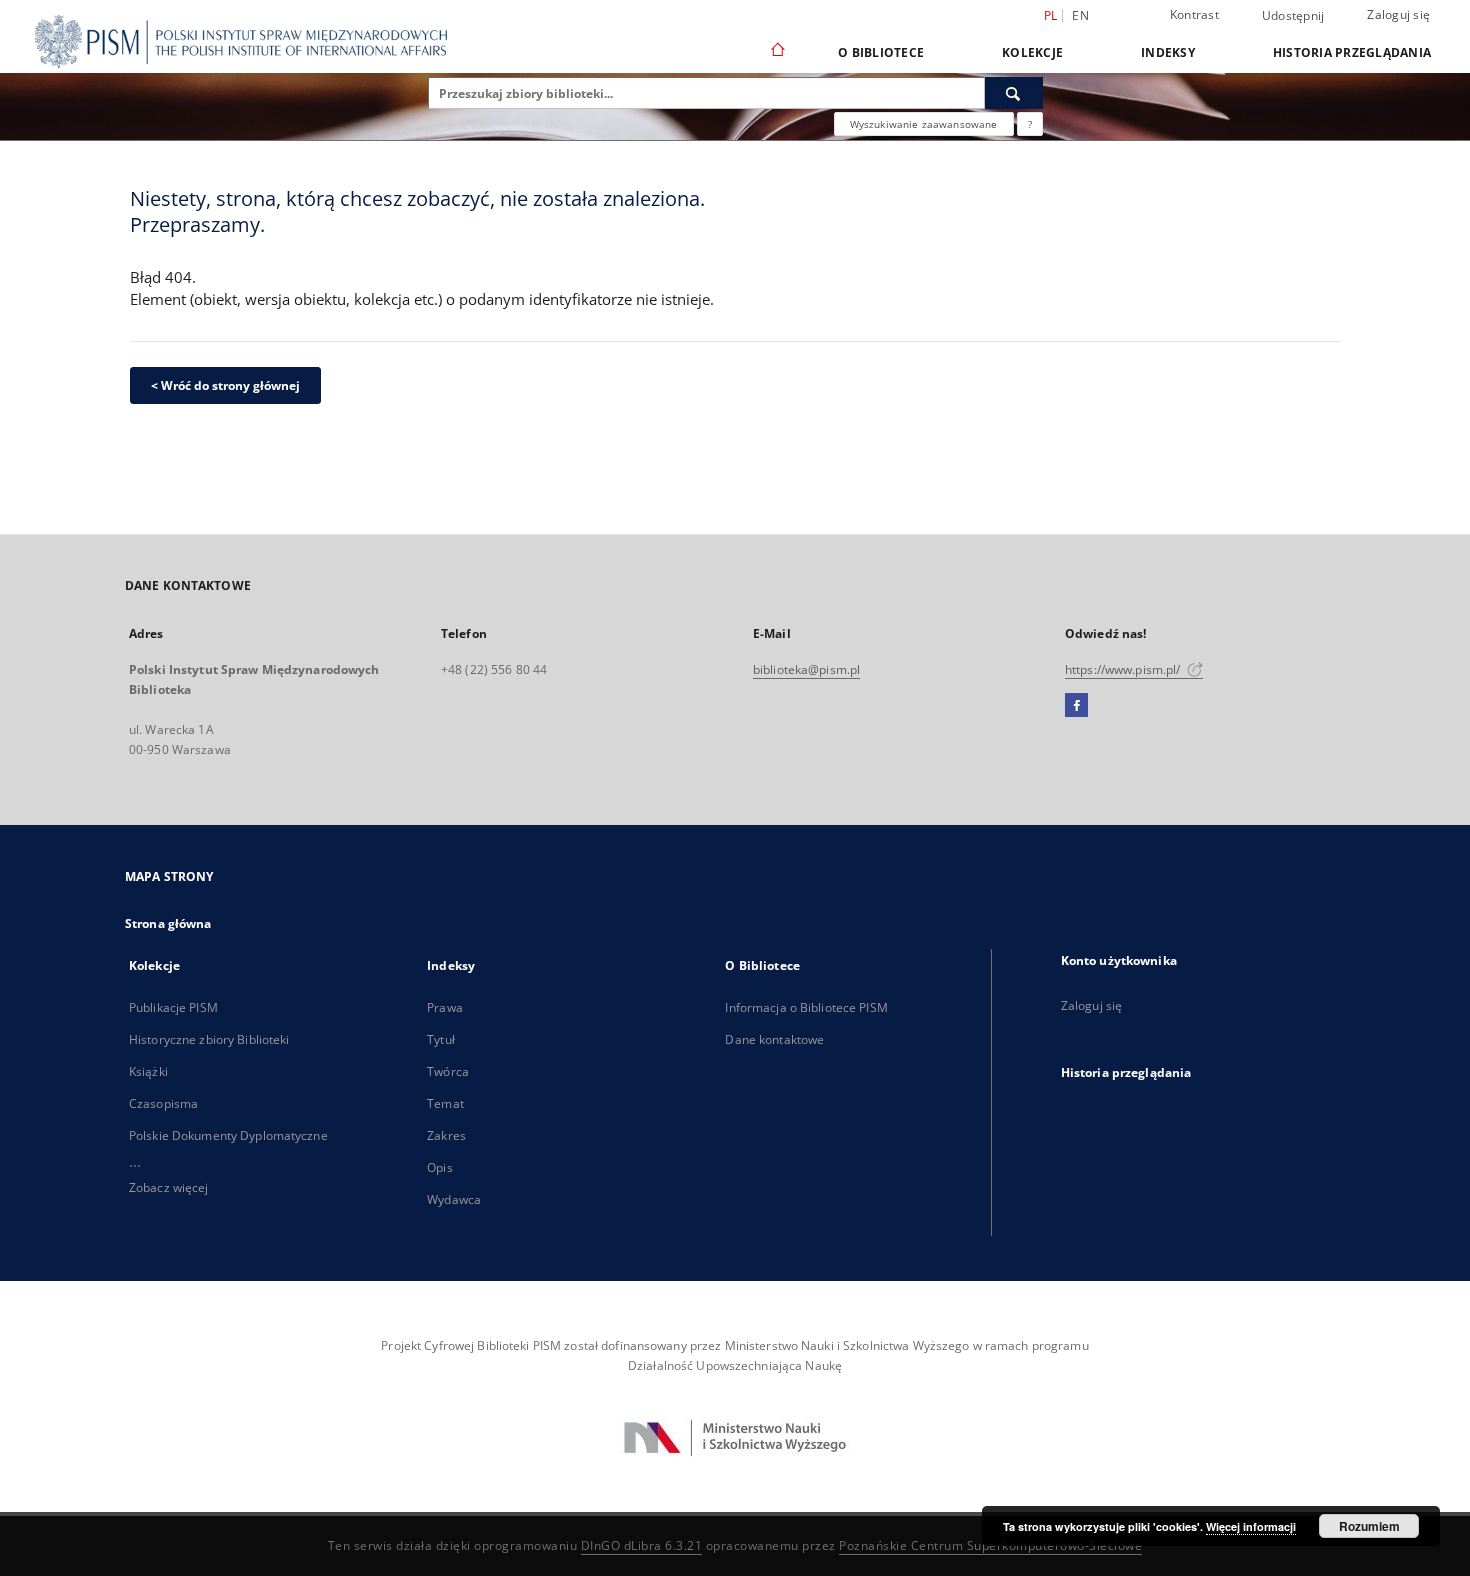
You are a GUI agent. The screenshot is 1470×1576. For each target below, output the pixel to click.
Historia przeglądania (1352, 52)
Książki (148, 1071)
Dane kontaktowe (774, 1039)
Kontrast (1194, 14)
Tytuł (441, 1039)
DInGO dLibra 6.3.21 (642, 1545)
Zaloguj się (1398, 14)
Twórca (448, 1071)
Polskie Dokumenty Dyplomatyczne (228, 1135)
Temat (445, 1103)
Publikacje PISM (173, 1007)
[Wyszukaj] (1014, 93)
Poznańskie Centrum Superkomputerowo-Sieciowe (990, 1545)
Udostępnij (1293, 16)
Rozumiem (1369, 1526)
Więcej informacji (1251, 1526)
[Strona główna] (776, 52)
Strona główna (168, 923)
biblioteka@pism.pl (806, 669)
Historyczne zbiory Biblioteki (209, 1039)
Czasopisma (163, 1103)
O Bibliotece (881, 52)
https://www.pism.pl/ (1124, 669)
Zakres (446, 1135)
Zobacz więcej (169, 1187)
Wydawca (454, 1199)
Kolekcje (1032, 52)
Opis (439, 1167)
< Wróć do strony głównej (225, 385)
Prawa (445, 1007)
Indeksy (1168, 52)
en (1080, 15)
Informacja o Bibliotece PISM (806, 1007)
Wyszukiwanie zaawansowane (924, 124)
